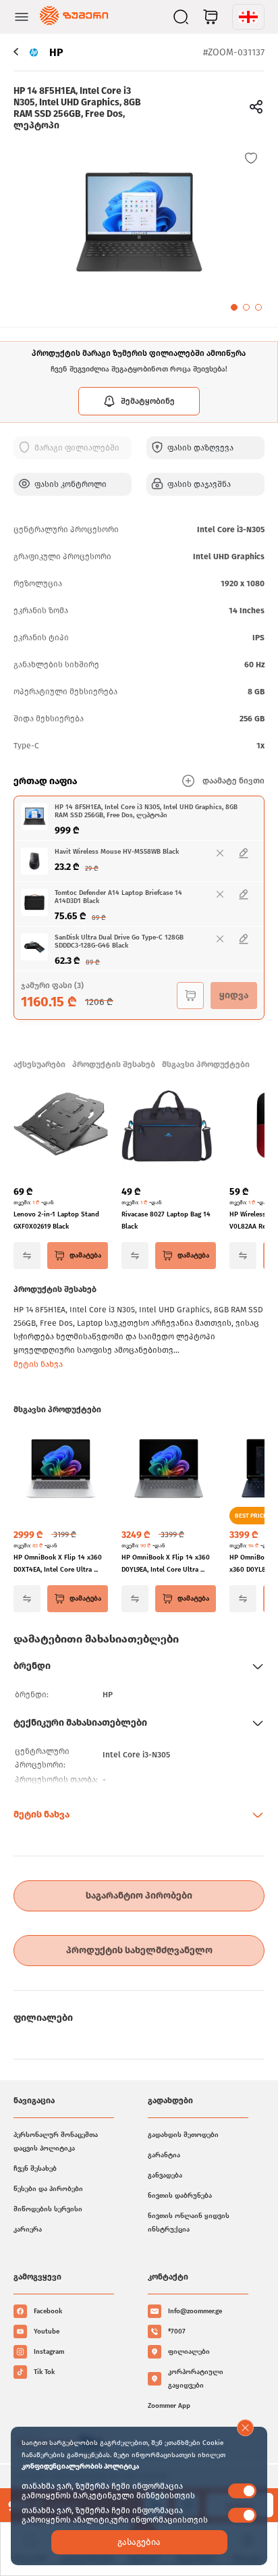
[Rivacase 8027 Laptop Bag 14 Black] (169, 1127)
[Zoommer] (74, 17)
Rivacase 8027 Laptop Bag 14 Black (166, 1220)
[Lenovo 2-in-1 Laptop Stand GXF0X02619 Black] (61, 1127)
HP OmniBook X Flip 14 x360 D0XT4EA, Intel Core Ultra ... (58, 1564)
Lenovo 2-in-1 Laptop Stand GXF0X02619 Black (56, 1220)
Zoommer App (169, 2406)
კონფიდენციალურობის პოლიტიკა (80, 2467)
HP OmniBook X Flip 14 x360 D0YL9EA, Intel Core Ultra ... (166, 1564)
